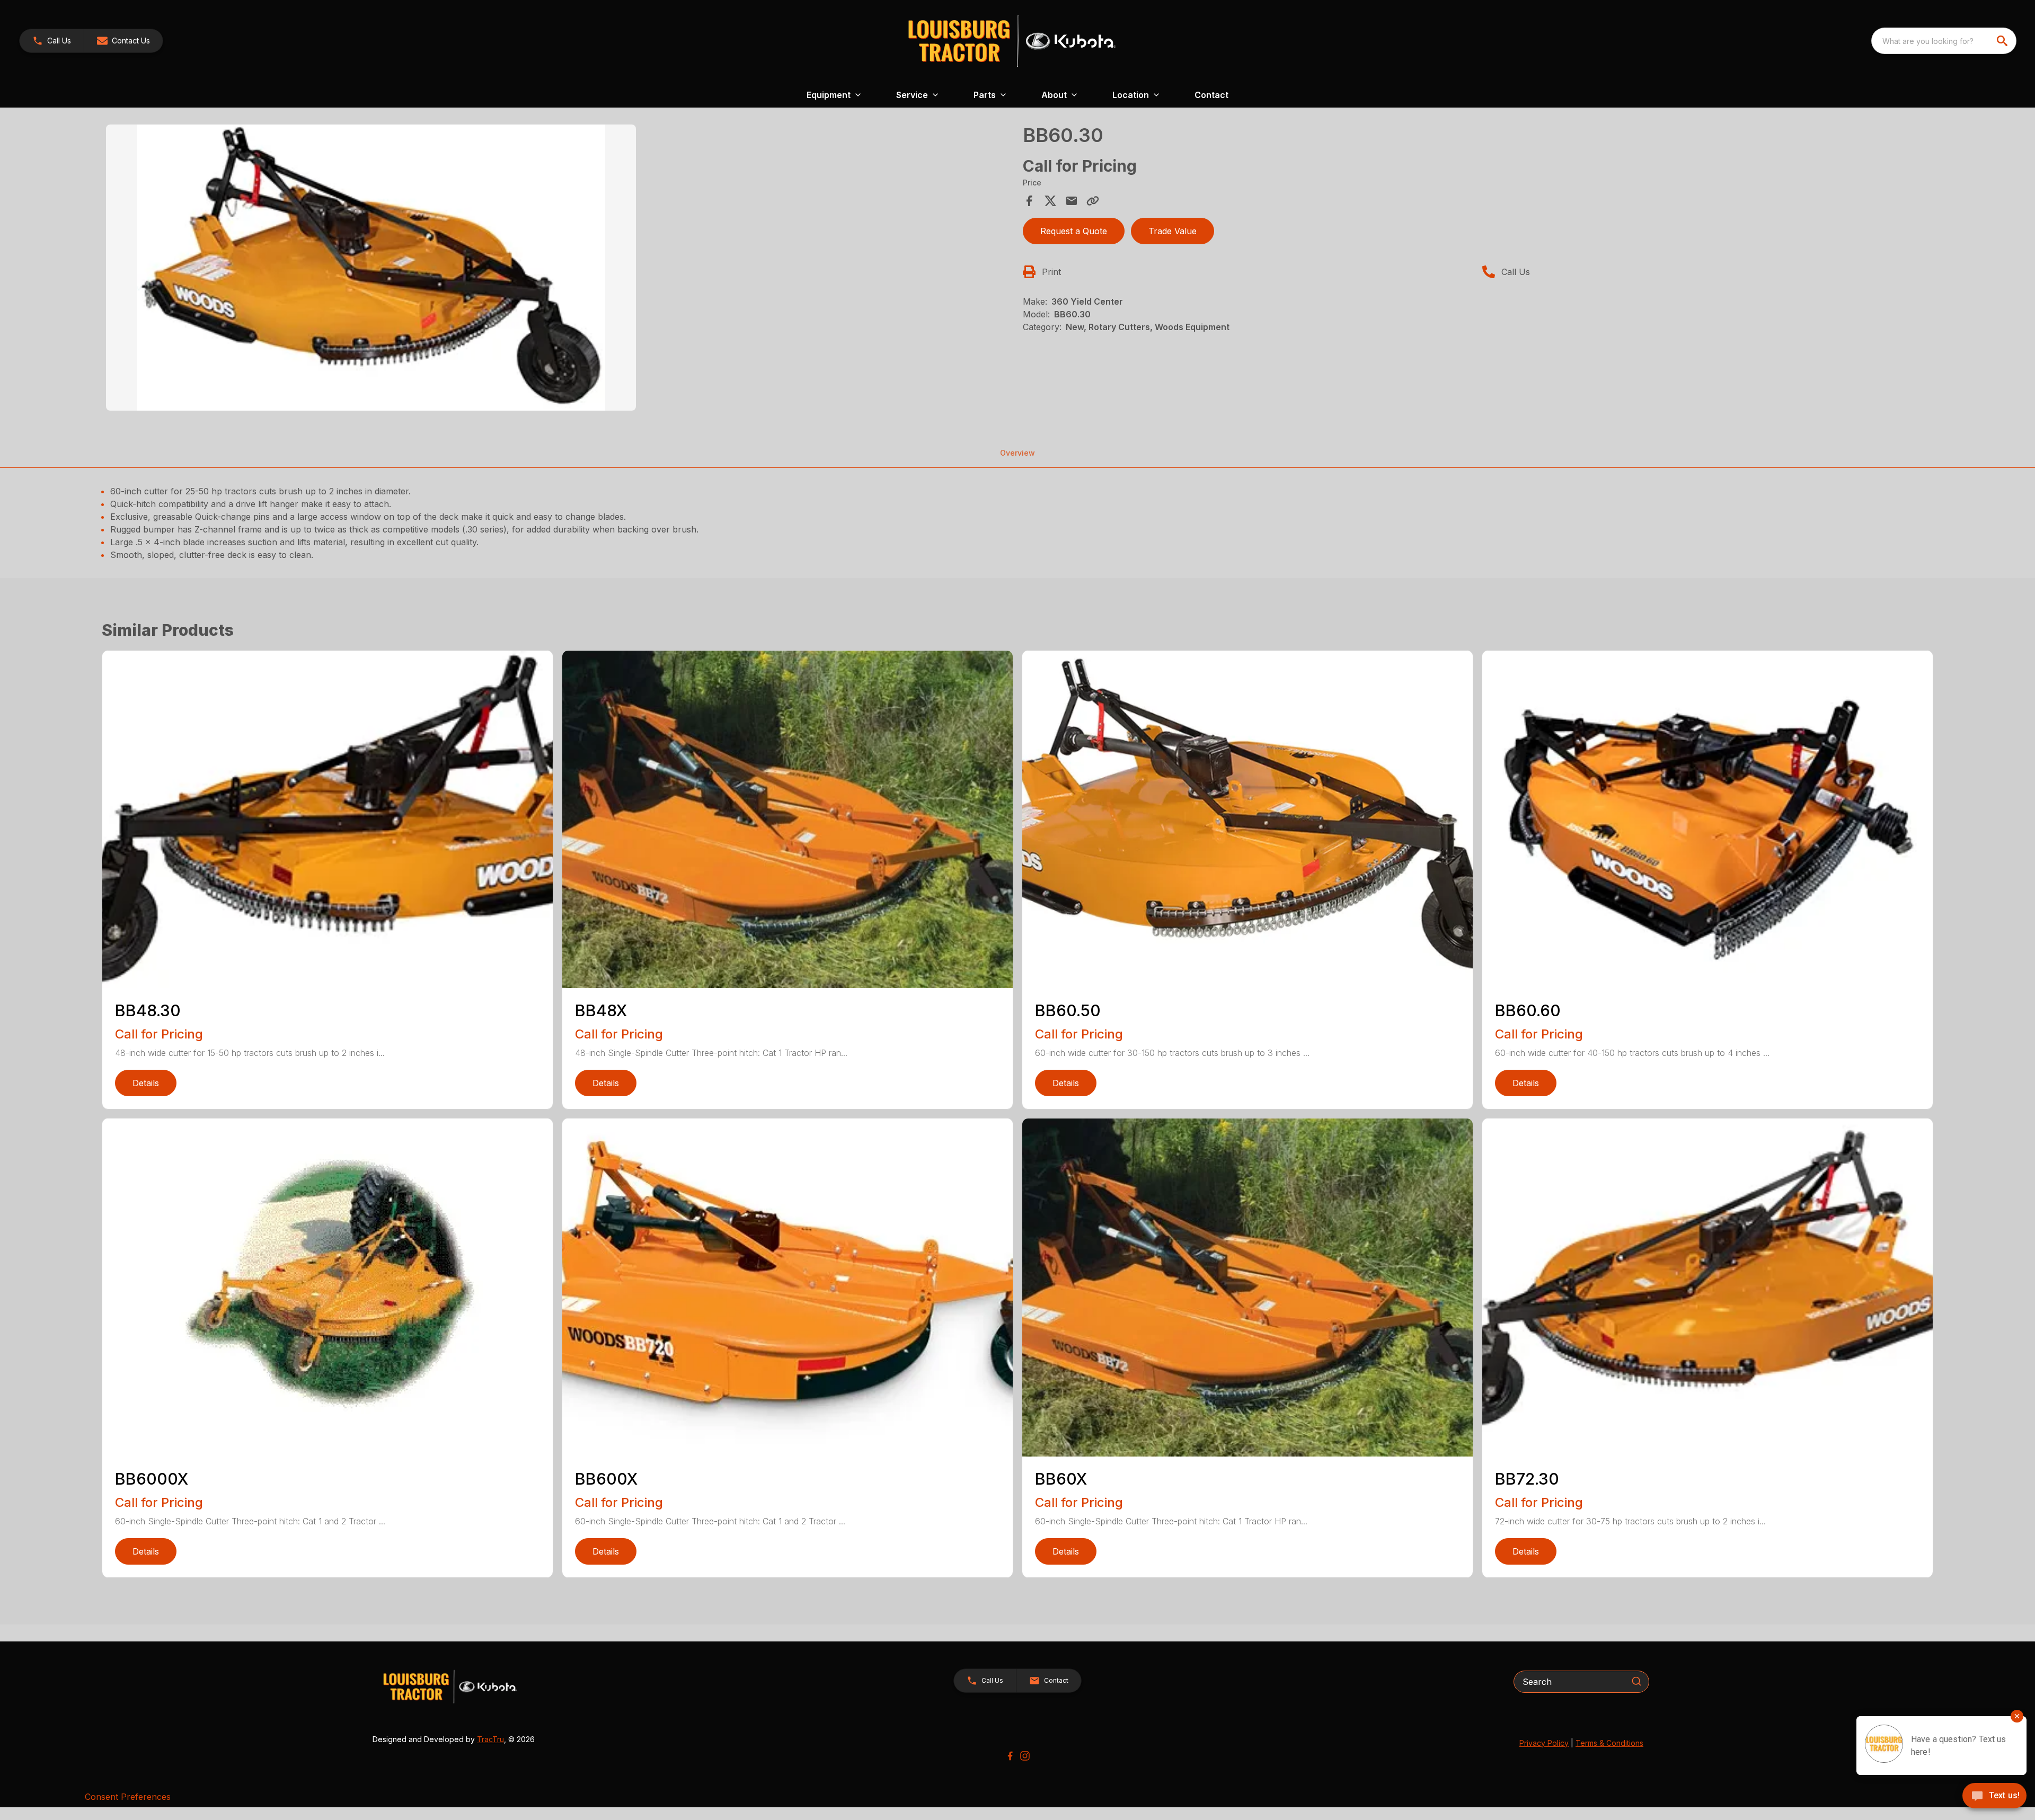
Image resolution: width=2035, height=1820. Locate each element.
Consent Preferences (128, 1797)
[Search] (1636, 1681)
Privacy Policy (1544, 1743)
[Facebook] (1010, 1756)
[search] (2003, 41)
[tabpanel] (559, 269)
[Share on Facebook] (1029, 201)
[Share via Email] (1072, 201)
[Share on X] (1050, 201)
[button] (52, 41)
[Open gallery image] (371, 268)
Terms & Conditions (1609, 1743)
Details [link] (146, 1083)
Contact (1211, 95)
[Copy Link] (1093, 201)
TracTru (490, 1739)
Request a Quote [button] (1074, 231)
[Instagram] (1025, 1756)
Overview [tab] (1017, 453)
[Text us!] (1994, 1797)
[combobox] (1944, 41)
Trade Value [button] (1173, 231)
